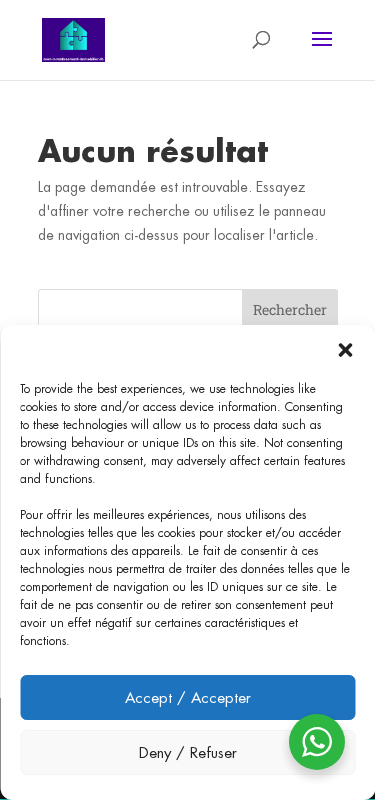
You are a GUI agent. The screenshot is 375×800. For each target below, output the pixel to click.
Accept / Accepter (188, 697)
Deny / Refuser (188, 752)
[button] (345, 350)
